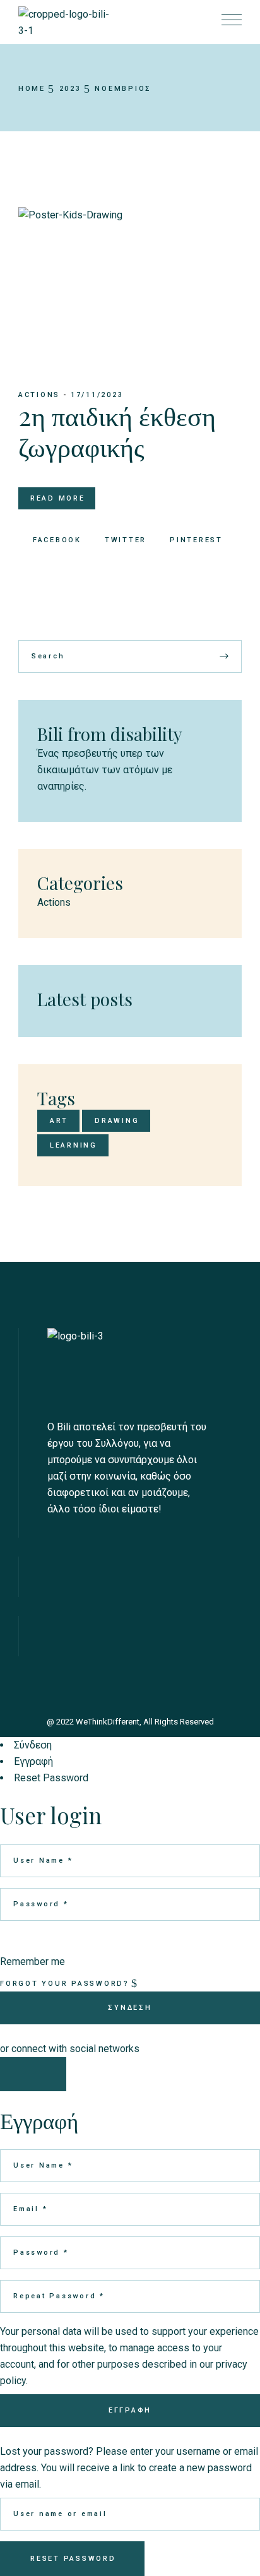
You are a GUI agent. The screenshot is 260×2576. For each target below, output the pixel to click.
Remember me (32, 1962)
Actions (39, 395)
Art (59, 1121)
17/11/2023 (97, 395)
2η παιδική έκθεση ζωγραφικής (117, 430)
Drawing (117, 1121)
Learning (74, 1145)
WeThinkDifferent (108, 1722)
